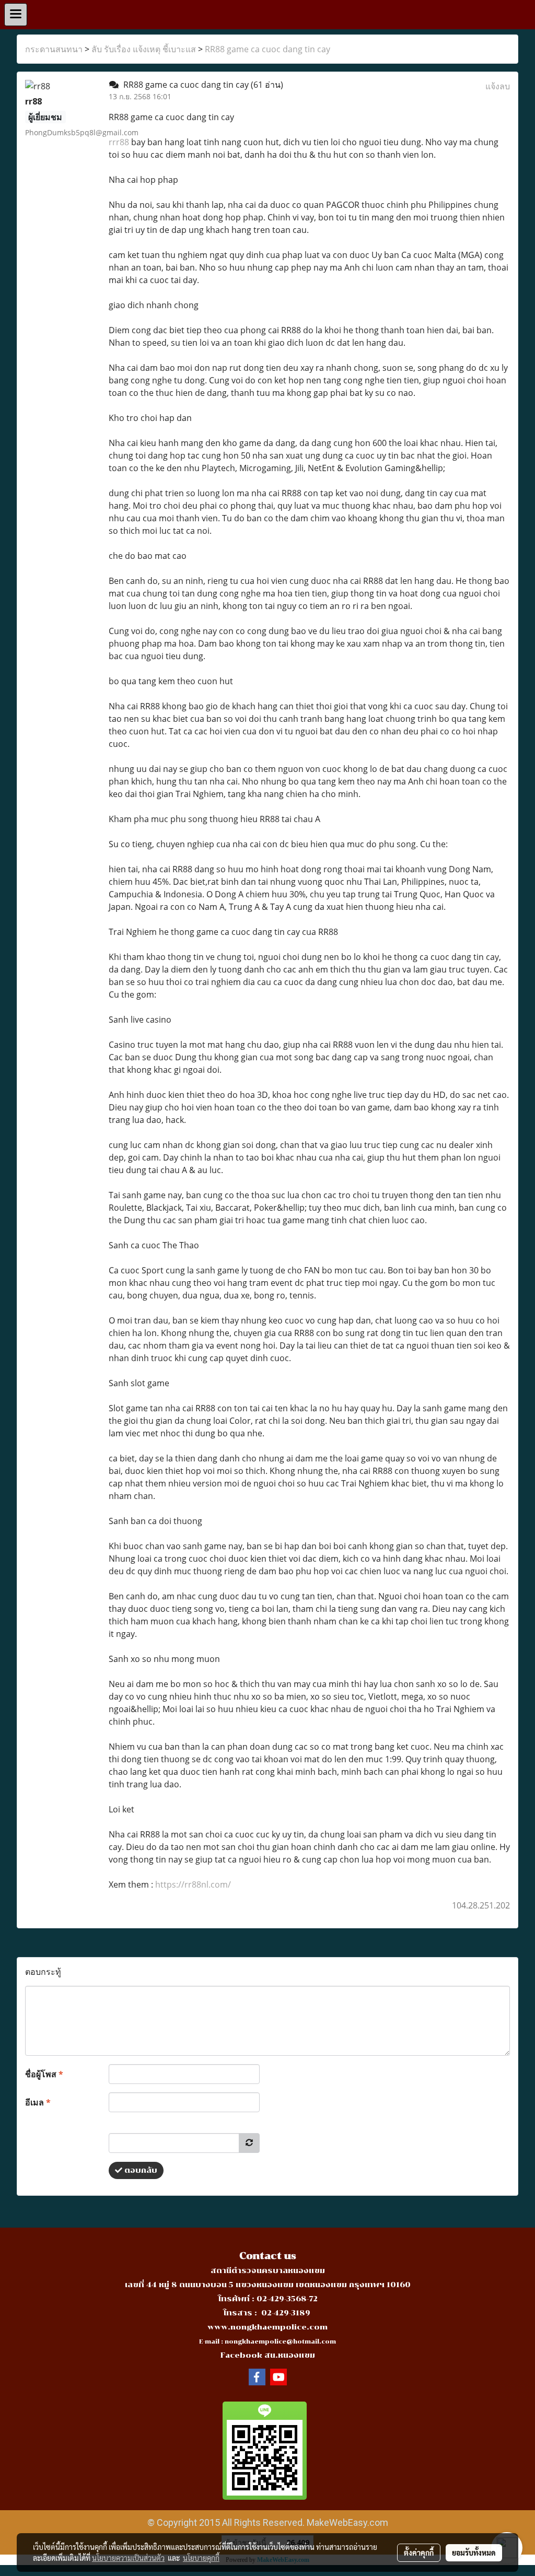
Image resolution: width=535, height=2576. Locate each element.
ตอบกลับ (140, 2170)
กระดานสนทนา (54, 49)
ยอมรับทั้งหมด (474, 2552)
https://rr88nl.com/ (193, 1884)
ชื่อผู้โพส (44, 2074)
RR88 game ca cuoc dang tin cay (267, 49)
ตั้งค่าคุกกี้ (419, 2552)
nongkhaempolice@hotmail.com (280, 2342)
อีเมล (38, 2102)
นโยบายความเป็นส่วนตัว (128, 2558)
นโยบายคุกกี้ (201, 2558)
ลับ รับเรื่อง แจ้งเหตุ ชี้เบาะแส (144, 49)
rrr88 (119, 142)
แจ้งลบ (498, 86)
